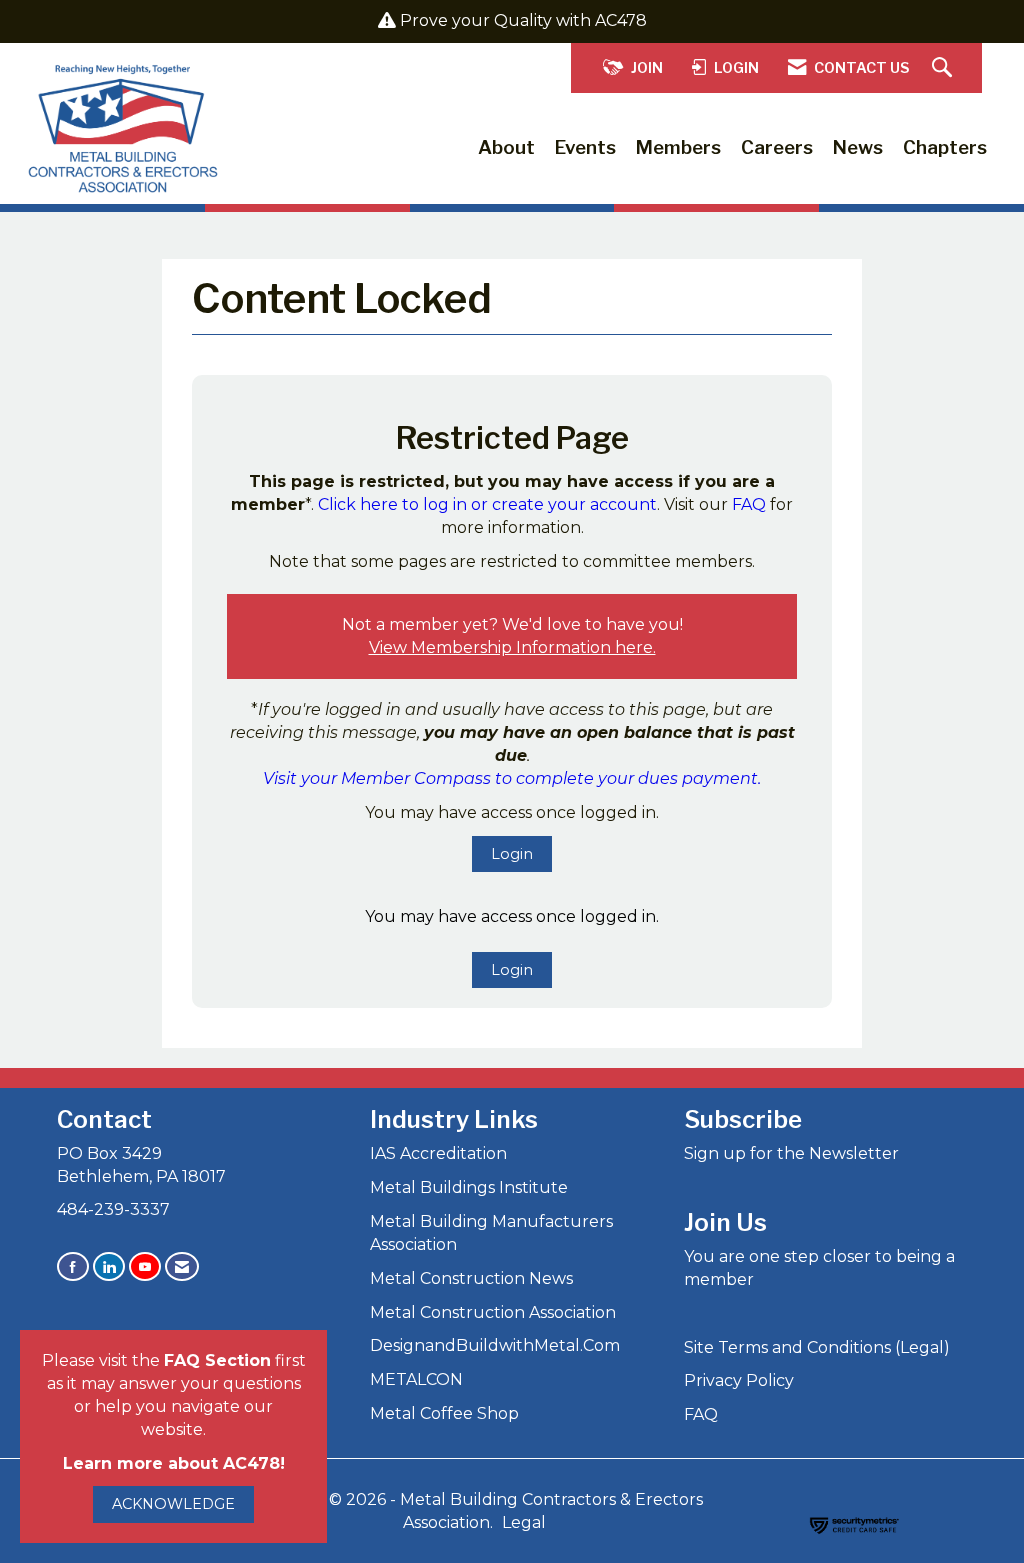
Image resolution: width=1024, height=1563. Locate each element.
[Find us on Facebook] (73, 1266)
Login (512, 854)
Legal (524, 1522)
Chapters (945, 147)
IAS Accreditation (438, 1153)
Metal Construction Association (493, 1312)
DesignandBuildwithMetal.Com (495, 1345)
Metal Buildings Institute (469, 1187)
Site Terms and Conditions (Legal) (817, 1347)
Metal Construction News (471, 1278)
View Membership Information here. (512, 647)
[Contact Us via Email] (182, 1266)
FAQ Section (217, 1360)
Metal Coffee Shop (444, 1413)
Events (585, 147)
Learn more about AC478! (174, 1463)
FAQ (749, 504)
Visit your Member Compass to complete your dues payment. (512, 778)
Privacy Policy (739, 1380)
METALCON (416, 1379)
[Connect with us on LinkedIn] (109, 1266)
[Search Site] (944, 68)
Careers (777, 147)
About (506, 147)
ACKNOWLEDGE (173, 1504)
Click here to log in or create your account (487, 504)
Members (678, 147)
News (858, 147)
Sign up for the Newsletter (791, 1153)
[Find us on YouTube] (145, 1266)
